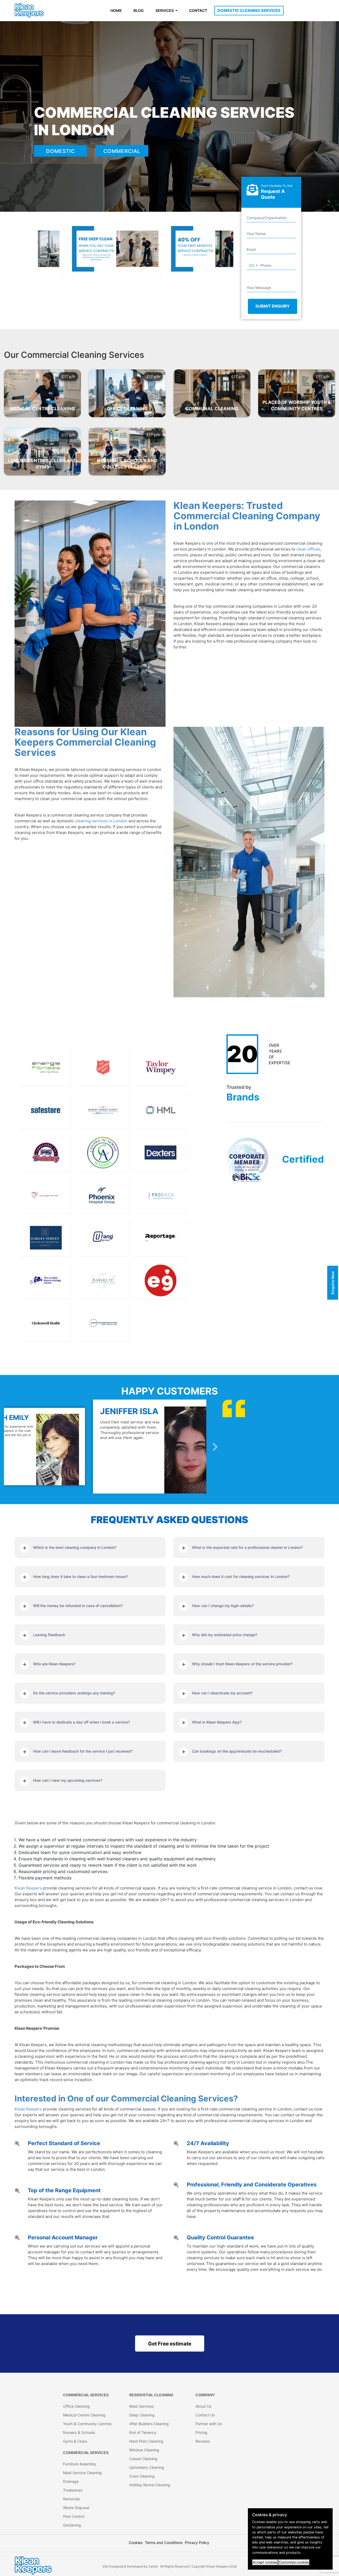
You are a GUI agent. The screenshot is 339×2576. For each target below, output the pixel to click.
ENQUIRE (28, 399)
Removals (71, 2499)
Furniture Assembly (80, 2464)
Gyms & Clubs (75, 2441)
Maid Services (141, 2406)
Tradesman (73, 2490)
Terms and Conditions (164, 2543)
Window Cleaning (144, 2450)
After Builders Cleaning (149, 2424)
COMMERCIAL (122, 151)
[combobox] (253, 265)
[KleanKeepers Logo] (29, 11)
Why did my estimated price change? (225, 1635)
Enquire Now (333, 1283)
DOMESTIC (61, 151)
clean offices (308, 549)
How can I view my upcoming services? (68, 1780)
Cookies (136, 2543)
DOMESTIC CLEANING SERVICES (249, 10)
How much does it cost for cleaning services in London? (241, 1576)
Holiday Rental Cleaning (150, 2485)
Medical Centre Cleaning (84, 2415)
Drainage (71, 2481)
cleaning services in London (101, 821)
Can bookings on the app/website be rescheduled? (237, 1751)
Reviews (203, 2441)
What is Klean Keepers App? (217, 1722)
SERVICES (165, 10)
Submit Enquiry (273, 306)
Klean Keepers (28, 1888)
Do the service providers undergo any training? (74, 1693)
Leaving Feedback (49, 1635)
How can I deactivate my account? (222, 1693)
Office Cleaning (76, 2406)
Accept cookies (265, 2562)
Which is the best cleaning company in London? (75, 1547)
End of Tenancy (143, 2432)
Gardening (72, 2525)
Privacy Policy (197, 2543)
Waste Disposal (76, 2508)
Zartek (153, 2566)
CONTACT (198, 10)
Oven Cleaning (142, 2476)
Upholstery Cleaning (147, 2467)
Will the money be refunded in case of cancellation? (78, 1606)
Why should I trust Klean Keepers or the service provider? (242, 1664)
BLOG (139, 10)
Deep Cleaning (142, 2415)
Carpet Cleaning (143, 2459)
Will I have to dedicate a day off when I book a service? (81, 1722)
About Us (203, 2406)
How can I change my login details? (223, 1606)
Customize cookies (294, 2562)
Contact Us (205, 2415)
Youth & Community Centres (87, 2424)
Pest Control (74, 2516)
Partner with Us (209, 2424)
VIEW (56, 399)
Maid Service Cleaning (82, 2473)
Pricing (201, 2432)
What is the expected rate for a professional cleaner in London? (247, 1547)
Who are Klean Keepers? (54, 1664)
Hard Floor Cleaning (146, 2441)
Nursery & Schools (79, 2432)
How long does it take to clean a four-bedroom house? (81, 1576)
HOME (116, 10)
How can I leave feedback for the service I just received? (83, 1751)
